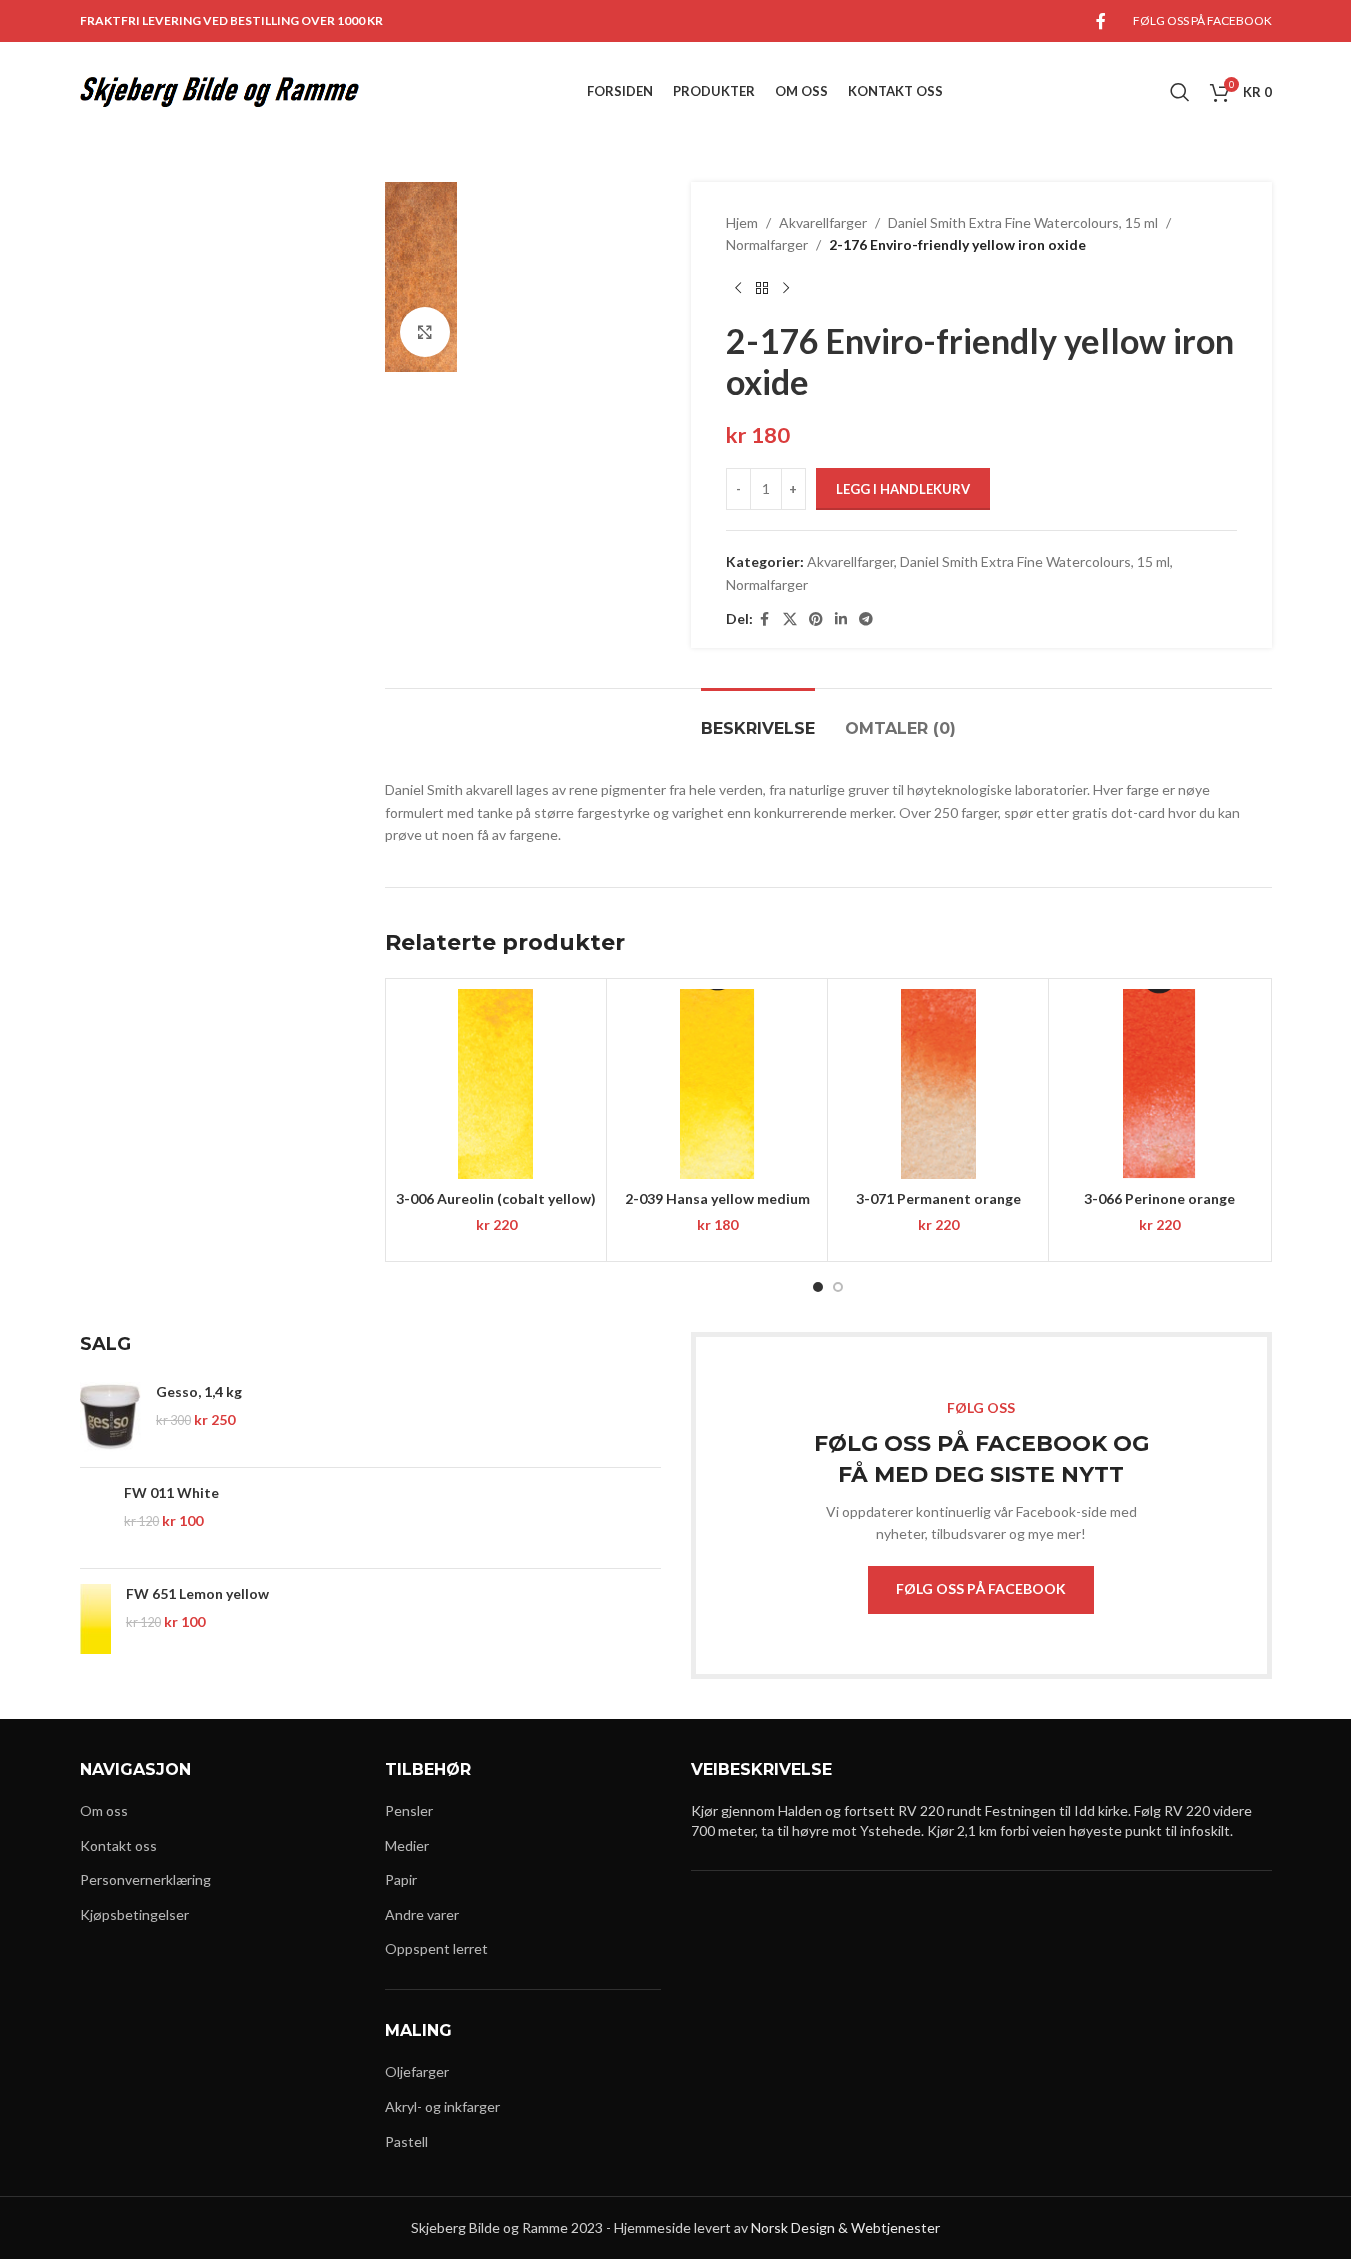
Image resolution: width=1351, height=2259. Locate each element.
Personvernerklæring (145, 1879)
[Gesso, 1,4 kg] (110, 1417)
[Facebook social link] (1101, 21)
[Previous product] (738, 289)
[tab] (758, 718)
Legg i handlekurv (903, 489)
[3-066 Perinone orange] (1159, 1084)
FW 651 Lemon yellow (197, 1593)
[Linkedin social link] (841, 619)
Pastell (406, 2141)
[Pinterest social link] (816, 619)
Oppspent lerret (436, 1948)
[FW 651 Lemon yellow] (95, 1619)
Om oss (104, 1810)
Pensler (409, 1810)
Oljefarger (417, 2071)
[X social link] (790, 619)
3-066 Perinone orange (1159, 1198)
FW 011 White (171, 1492)
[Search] (1180, 92)
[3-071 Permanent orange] (938, 1084)
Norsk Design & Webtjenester (845, 2227)
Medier (407, 1845)
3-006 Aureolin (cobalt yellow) (496, 1198)
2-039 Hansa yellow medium (717, 1198)
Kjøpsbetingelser (134, 1914)
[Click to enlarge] (425, 332)
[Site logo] (220, 90)
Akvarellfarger (823, 222)
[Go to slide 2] (838, 1287)
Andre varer (422, 1914)
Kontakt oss (118, 1845)
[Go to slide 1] (818, 1287)
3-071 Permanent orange (938, 1198)
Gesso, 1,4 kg (199, 1391)
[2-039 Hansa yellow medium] (717, 1084)
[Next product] (786, 289)
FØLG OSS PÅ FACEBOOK (981, 1588)
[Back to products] (762, 289)
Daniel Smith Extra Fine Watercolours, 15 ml (1023, 222)
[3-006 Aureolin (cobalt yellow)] (496, 1084)
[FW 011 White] (95, 1518)
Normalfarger (767, 244)
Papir (401, 1879)
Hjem (742, 222)
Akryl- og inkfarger (442, 2106)
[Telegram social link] (866, 619)
